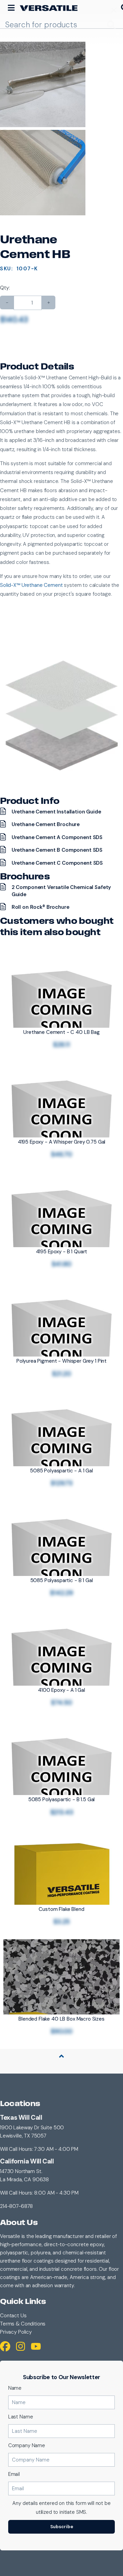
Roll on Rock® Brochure (40, 907)
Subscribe (62, 2527)
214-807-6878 (16, 2206)
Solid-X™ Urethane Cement (31, 585)
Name (15, 2388)
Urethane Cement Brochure (46, 824)
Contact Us (13, 2316)
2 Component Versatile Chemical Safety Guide (61, 891)
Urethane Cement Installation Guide (56, 812)
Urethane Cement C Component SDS (57, 863)
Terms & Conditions (23, 2324)
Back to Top (61, 2064)
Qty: (5, 288)
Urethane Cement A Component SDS (57, 837)
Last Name (21, 2417)
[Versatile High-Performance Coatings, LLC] (49, 8)
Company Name (27, 2445)
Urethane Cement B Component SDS (57, 850)
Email (14, 2474)
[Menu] (11, 8)
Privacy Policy (16, 2332)
